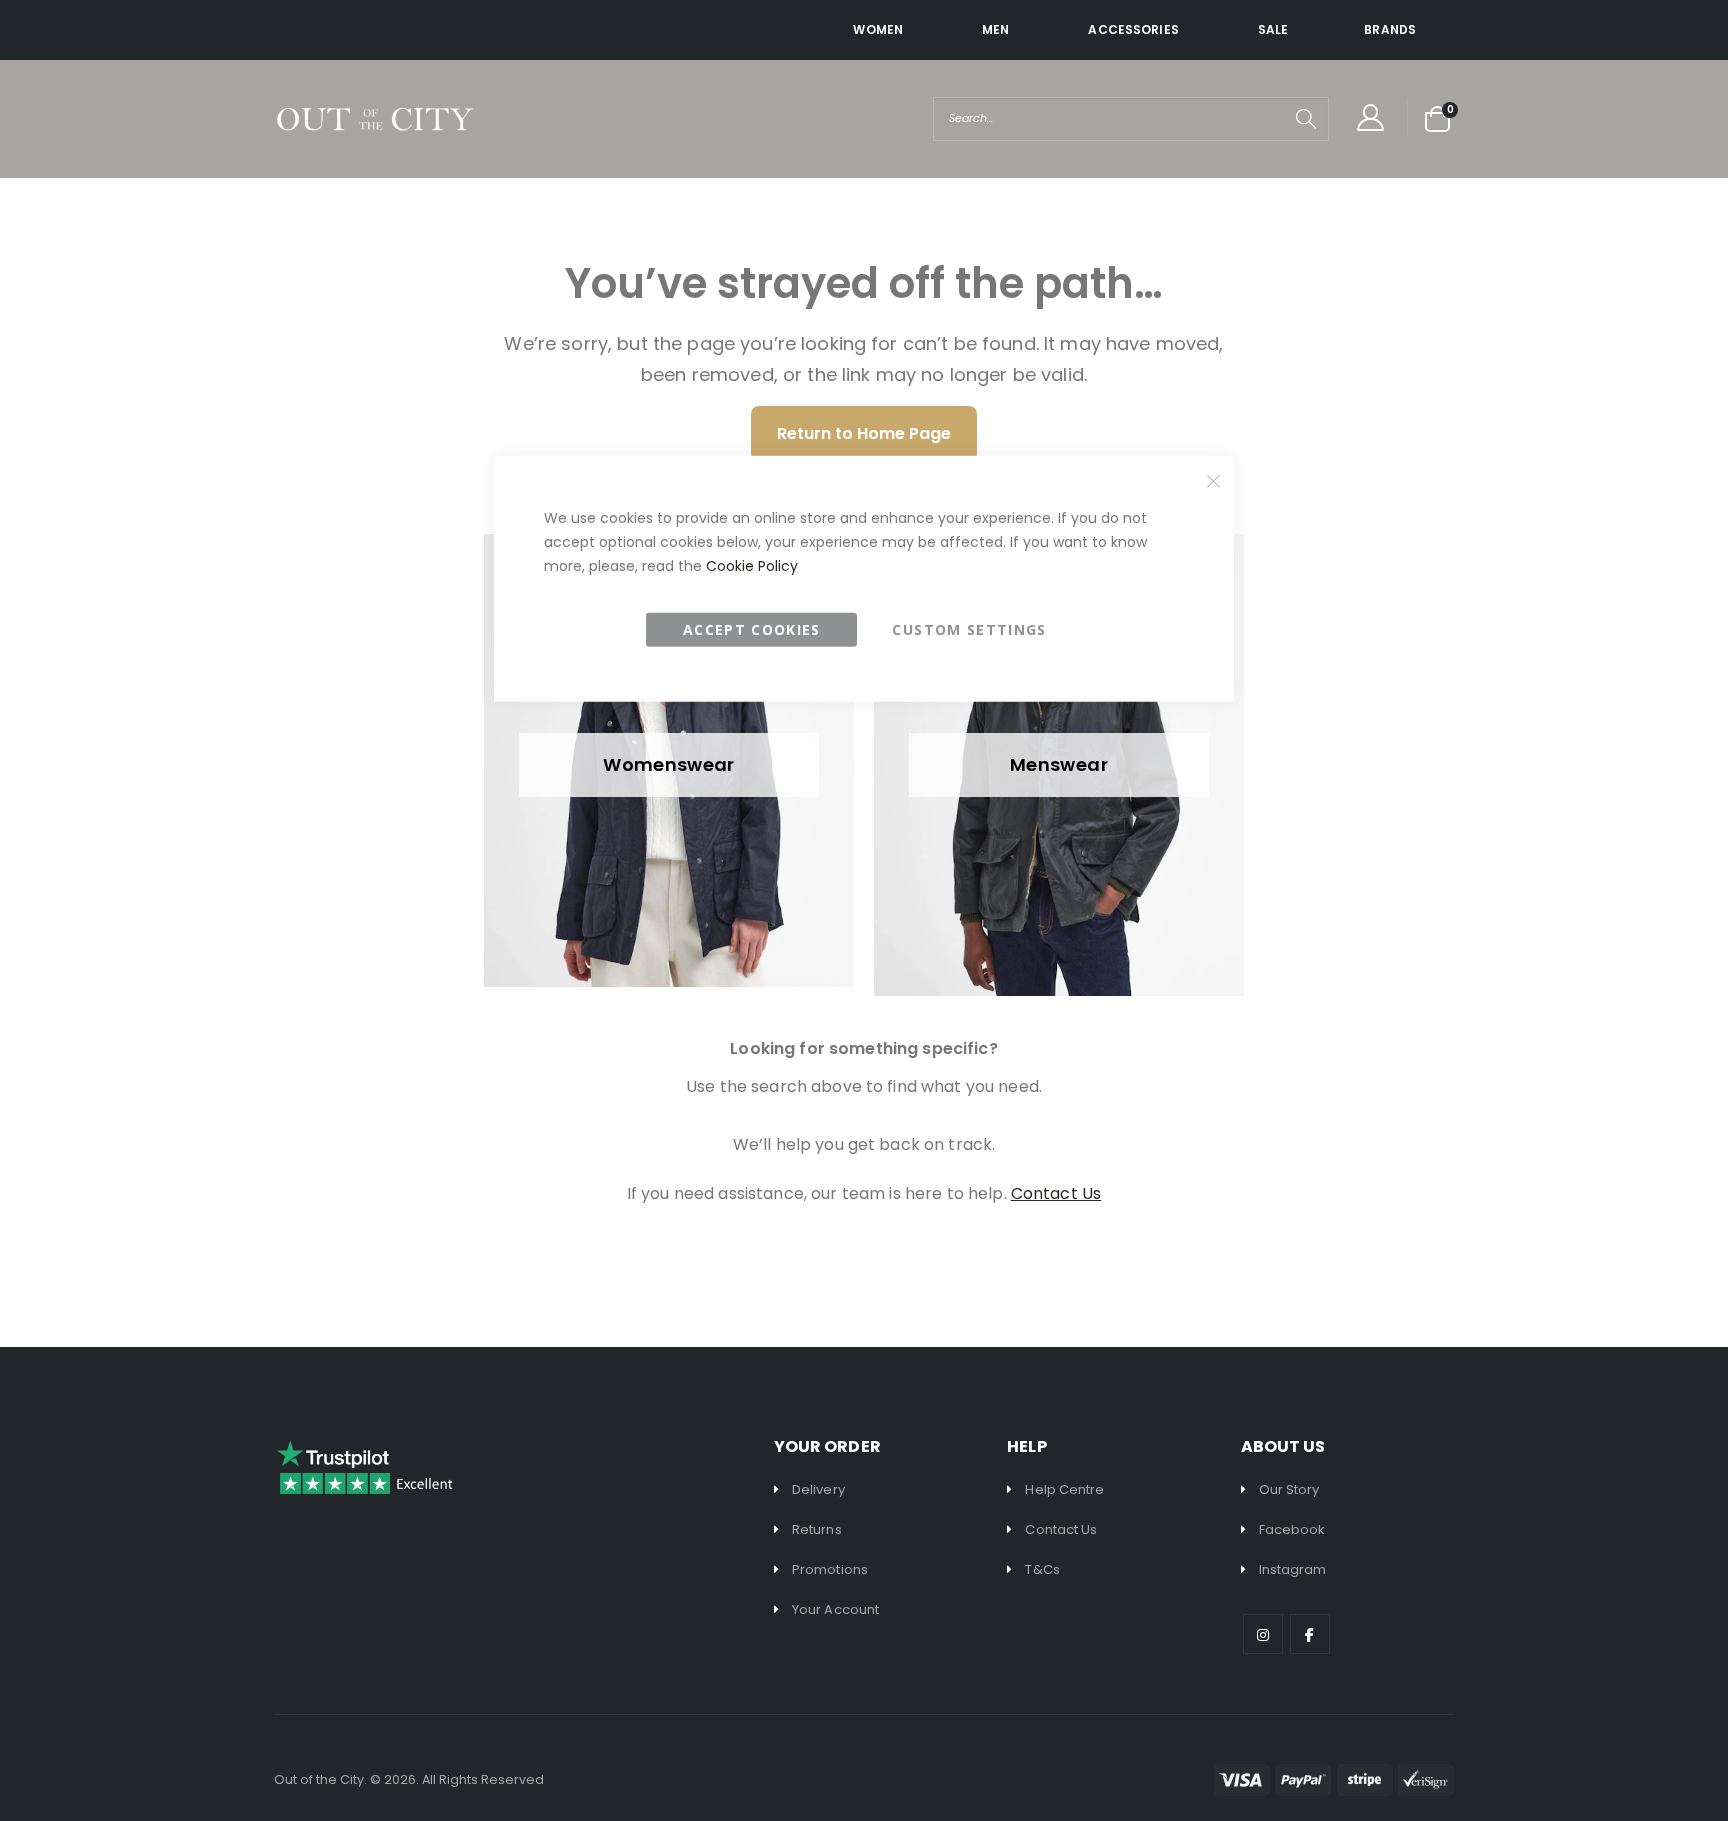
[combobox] (1131, 119)
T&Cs (1042, 1569)
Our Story (1289, 1489)
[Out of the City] (374, 119)
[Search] (1306, 119)
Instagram (1293, 1569)
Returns (816, 1529)
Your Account (835, 1609)
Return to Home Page (864, 433)
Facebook (1292, 1529)
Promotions (830, 1569)
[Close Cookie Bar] (1214, 481)
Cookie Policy (752, 565)
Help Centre (1064, 1489)
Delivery (818, 1489)
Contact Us (1061, 1529)
